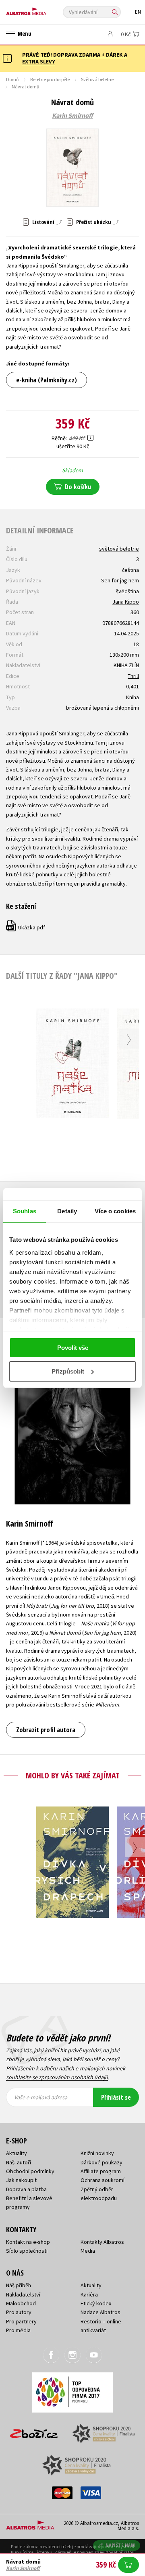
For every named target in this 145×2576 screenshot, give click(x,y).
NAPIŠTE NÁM (120, 2545)
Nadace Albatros (100, 2312)
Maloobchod (21, 2303)
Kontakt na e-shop (28, 2242)
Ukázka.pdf (26, 927)
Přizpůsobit (68, 1371)
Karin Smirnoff (72, 116)
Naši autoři (19, 2162)
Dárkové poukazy (101, 2162)
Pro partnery (21, 2321)
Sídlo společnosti (27, 2251)
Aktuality (17, 2153)
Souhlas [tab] (25, 1211)
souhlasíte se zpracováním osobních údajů (57, 2077)
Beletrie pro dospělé (50, 79)
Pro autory (19, 2312)
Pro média (18, 2330)
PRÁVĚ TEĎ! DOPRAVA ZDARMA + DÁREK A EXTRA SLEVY (75, 58)
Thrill (133, 676)
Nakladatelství (23, 2294)
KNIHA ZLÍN (126, 665)
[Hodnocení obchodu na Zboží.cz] (34, 2431)
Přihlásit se (116, 2097)
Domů (12, 79)
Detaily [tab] (67, 1211)
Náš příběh (19, 2285)
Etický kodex (96, 2303)
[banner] (42, 9)
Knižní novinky (97, 2153)
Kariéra (89, 2294)
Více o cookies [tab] (115, 1211)
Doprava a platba (26, 2189)
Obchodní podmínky (30, 2171)
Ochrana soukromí (103, 2180)
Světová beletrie (97, 79)
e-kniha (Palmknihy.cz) (47, 380)
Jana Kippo (126, 602)
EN (138, 12)
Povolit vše (73, 1348)
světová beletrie (119, 549)
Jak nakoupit (21, 2180)
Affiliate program (101, 2171)
